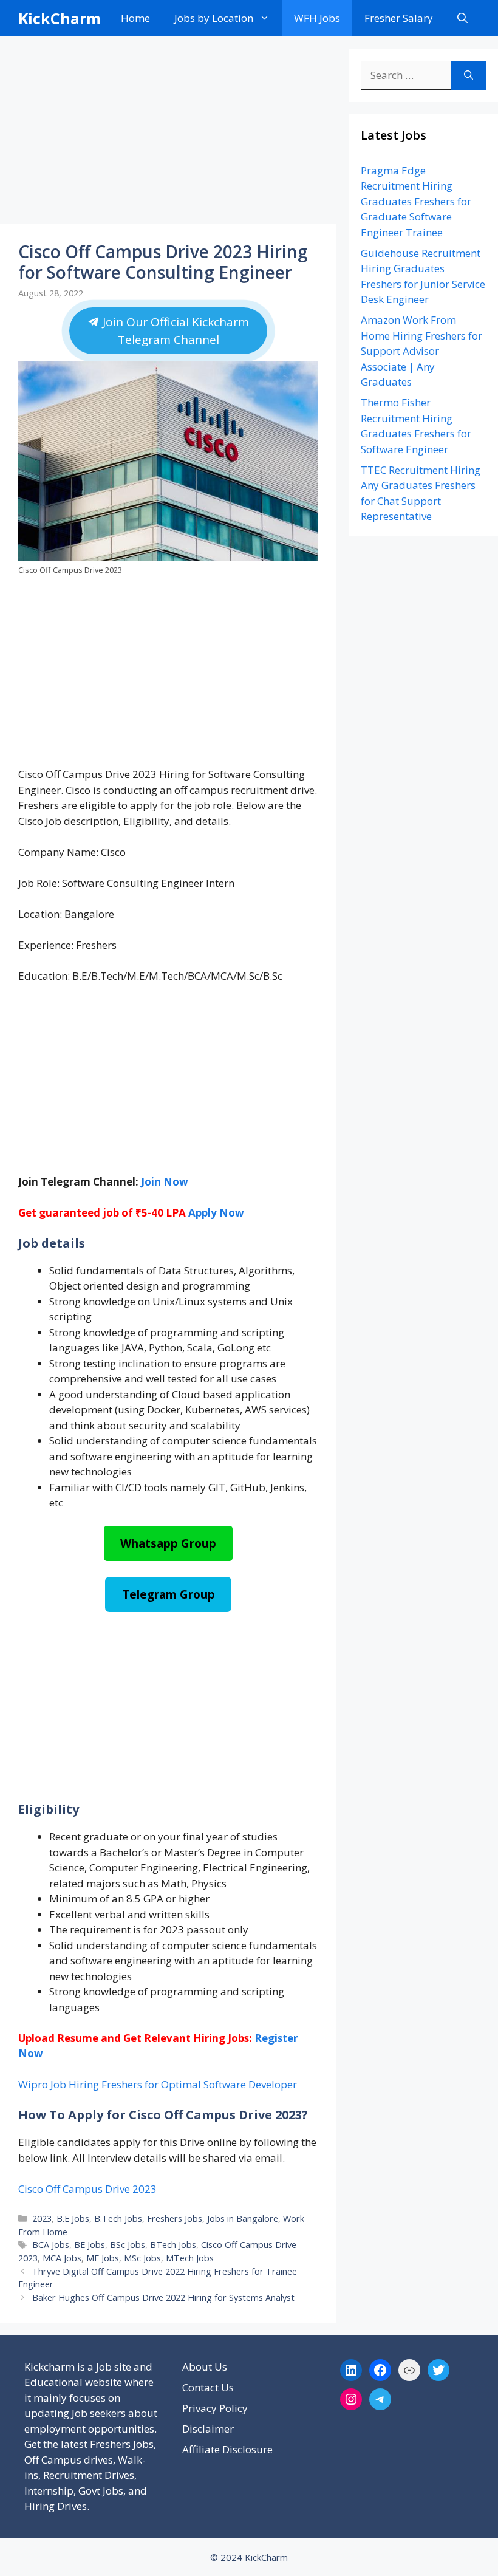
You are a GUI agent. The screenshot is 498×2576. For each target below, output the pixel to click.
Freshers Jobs (175, 2219)
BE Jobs (90, 2245)
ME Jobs (103, 2258)
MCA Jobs (62, 2258)
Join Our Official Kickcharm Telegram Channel (174, 331)
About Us (205, 2367)
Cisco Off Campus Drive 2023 (87, 2189)
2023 (42, 2219)
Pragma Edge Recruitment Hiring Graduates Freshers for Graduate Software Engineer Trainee (416, 201)
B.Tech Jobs (118, 2219)
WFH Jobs (317, 18)
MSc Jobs (142, 2258)
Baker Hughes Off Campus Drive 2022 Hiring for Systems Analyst (163, 2298)
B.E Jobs (73, 2219)
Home (135, 18)
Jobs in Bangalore (243, 2219)
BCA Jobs (51, 2245)
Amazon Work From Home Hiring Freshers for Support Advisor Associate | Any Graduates (421, 351)
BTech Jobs (173, 2245)
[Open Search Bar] (462, 18)
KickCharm (60, 18)
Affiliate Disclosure (227, 2449)
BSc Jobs (128, 2245)
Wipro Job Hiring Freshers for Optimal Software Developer (158, 2084)
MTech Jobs (190, 2258)
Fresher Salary (399, 18)
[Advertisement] (168, 134)
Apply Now (216, 1213)
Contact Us (208, 2387)
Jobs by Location (214, 18)
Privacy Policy (215, 2408)
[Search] (469, 75)
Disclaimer (208, 2429)
